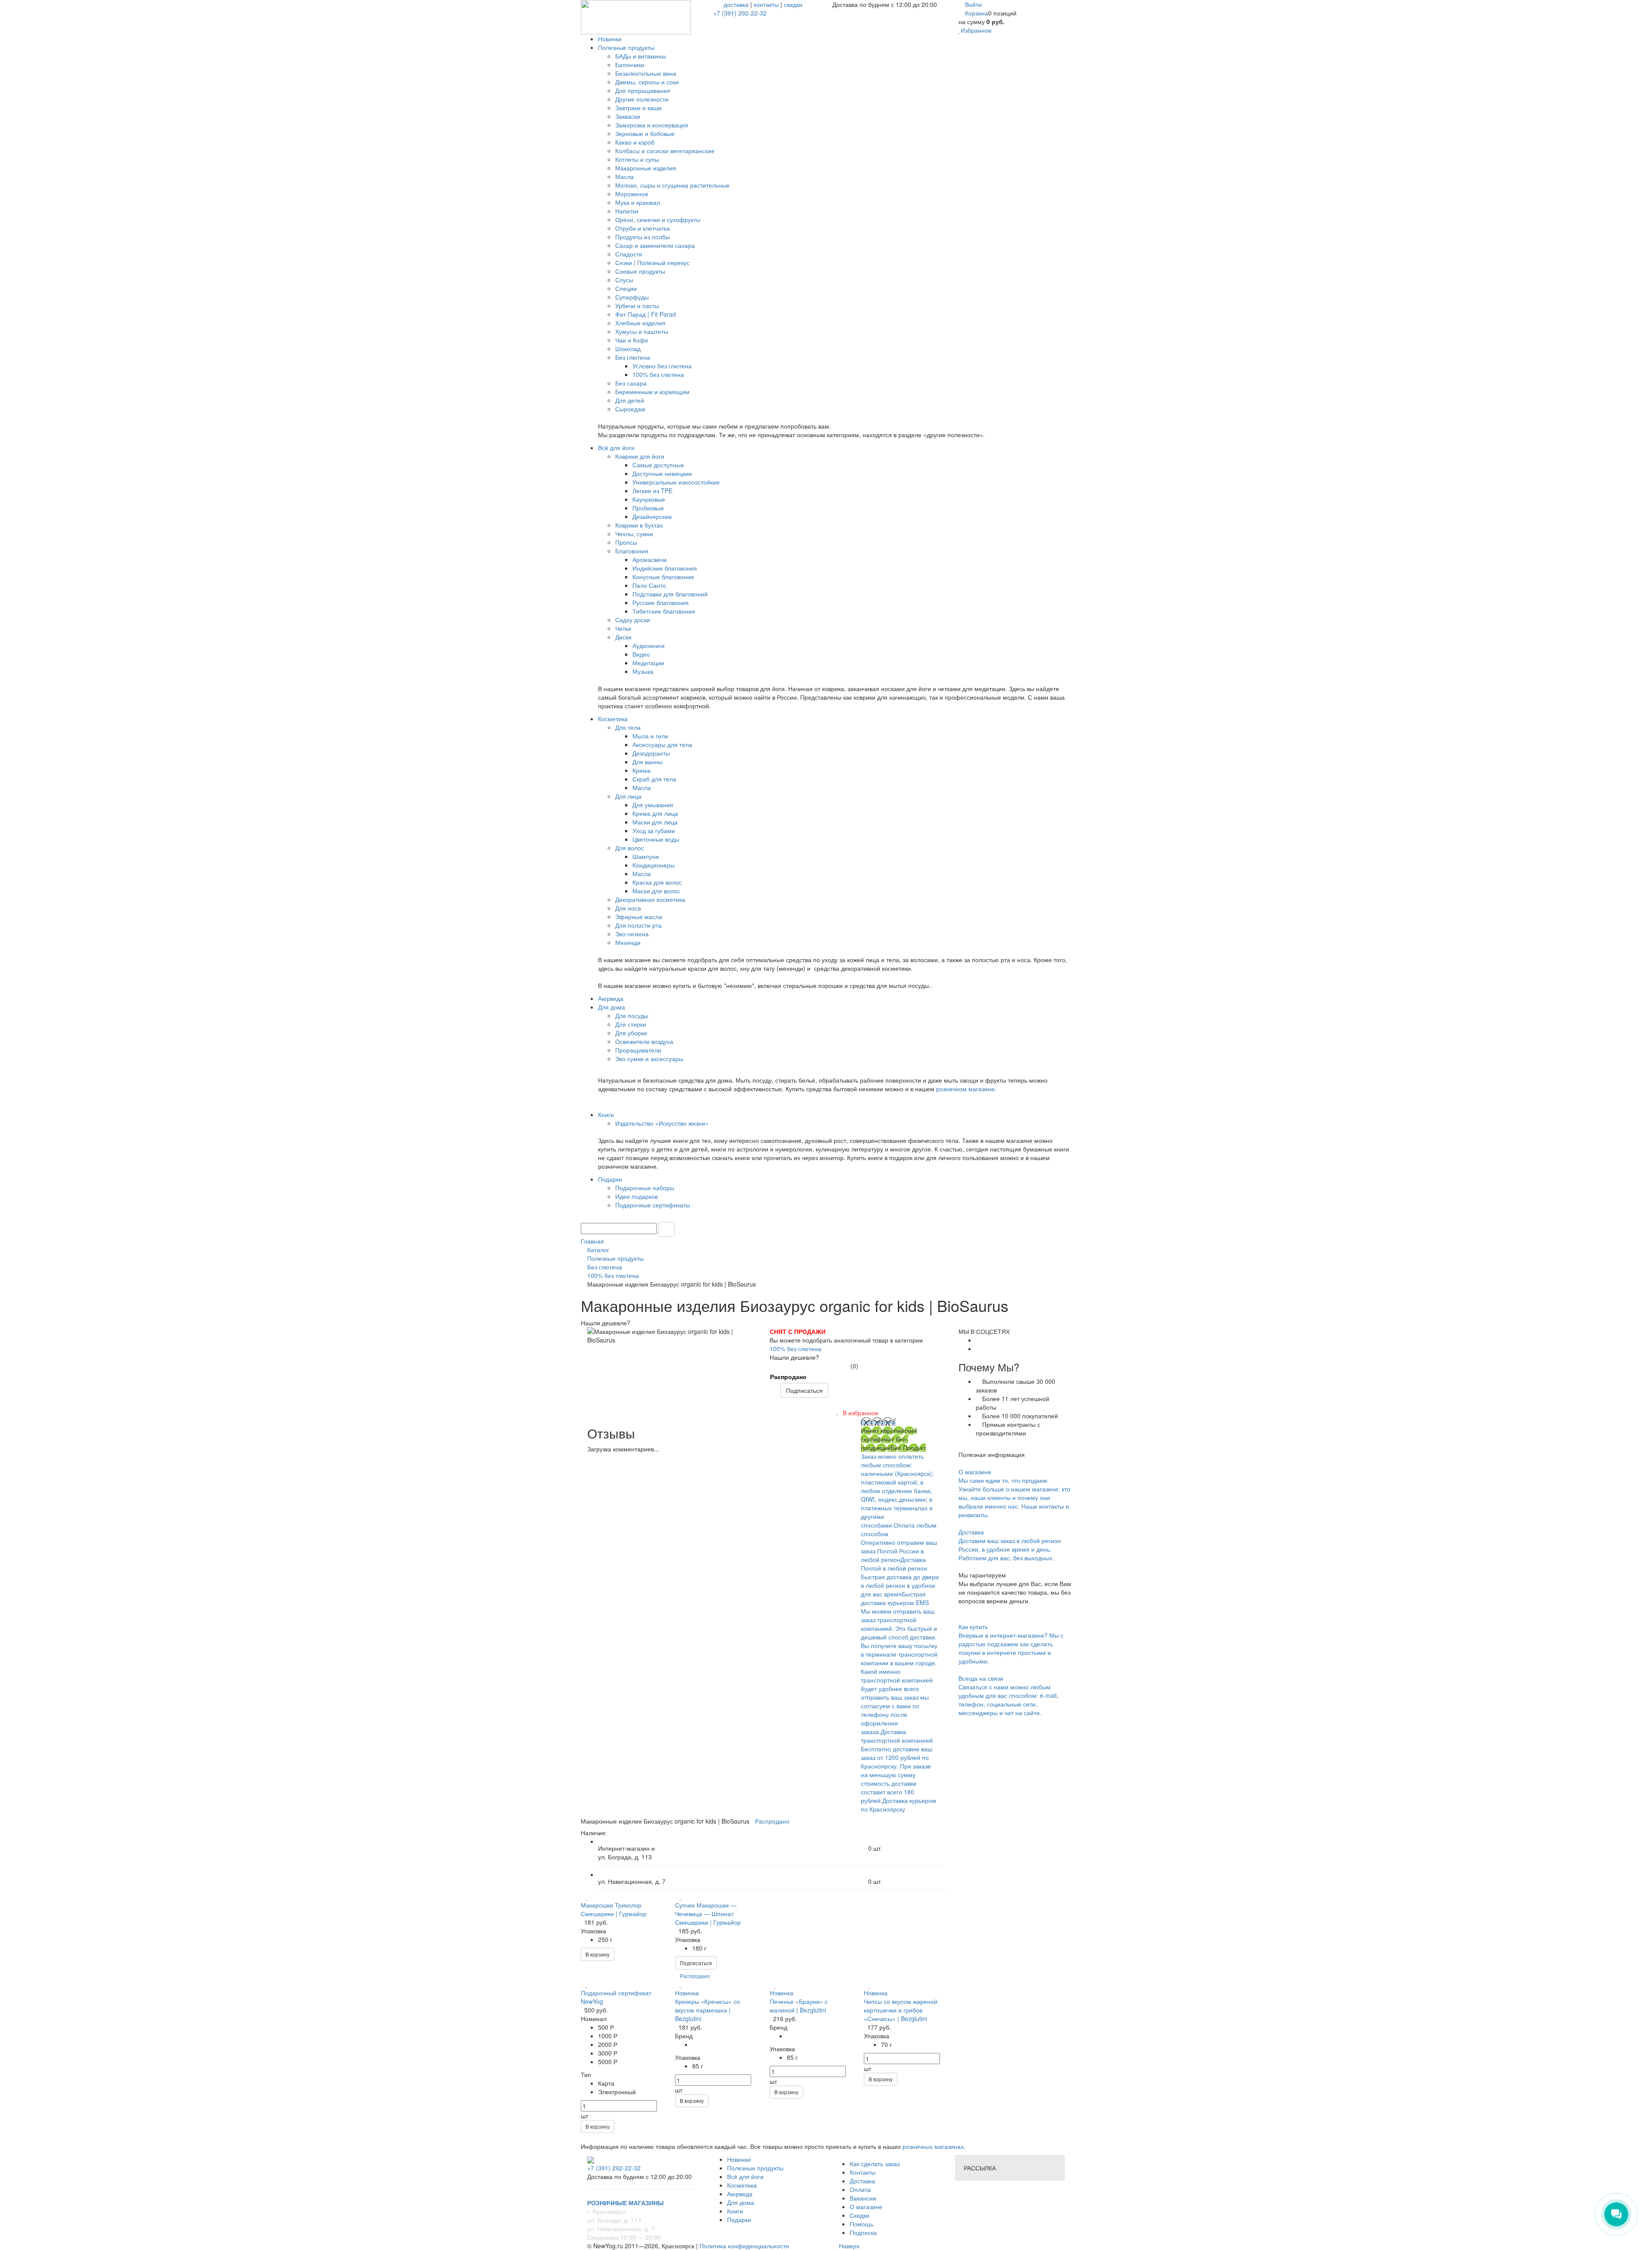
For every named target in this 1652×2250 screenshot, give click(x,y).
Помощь (861, 2224)
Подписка (863, 2232)
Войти (973, 4)
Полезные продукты (755, 2168)
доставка (736, 4)
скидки (793, 4)
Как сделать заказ (875, 2164)
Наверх (848, 2246)
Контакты (863, 2172)
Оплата (860, 2189)
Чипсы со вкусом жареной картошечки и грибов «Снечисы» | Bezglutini (901, 2010)
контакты (766, 4)
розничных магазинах (932, 2146)
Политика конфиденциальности (744, 2246)
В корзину (598, 1954)
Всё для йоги (745, 2176)
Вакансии (863, 2198)
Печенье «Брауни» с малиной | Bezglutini (799, 2006)
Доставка (862, 2181)
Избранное (976, 30)
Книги (735, 2211)
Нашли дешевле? (794, 1357)
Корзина (977, 13)
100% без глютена (795, 1349)
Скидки (860, 2215)
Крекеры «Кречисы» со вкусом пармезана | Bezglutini (707, 2010)
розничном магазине (965, 1089)
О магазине (866, 2207)
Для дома (741, 2202)
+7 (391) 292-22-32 (740, 13)
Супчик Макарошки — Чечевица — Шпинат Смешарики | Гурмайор (708, 1914)
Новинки (739, 2159)
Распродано (788, 1377)
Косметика (742, 2185)
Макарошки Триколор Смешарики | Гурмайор (614, 1909)
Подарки (739, 2219)
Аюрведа (740, 2194)
